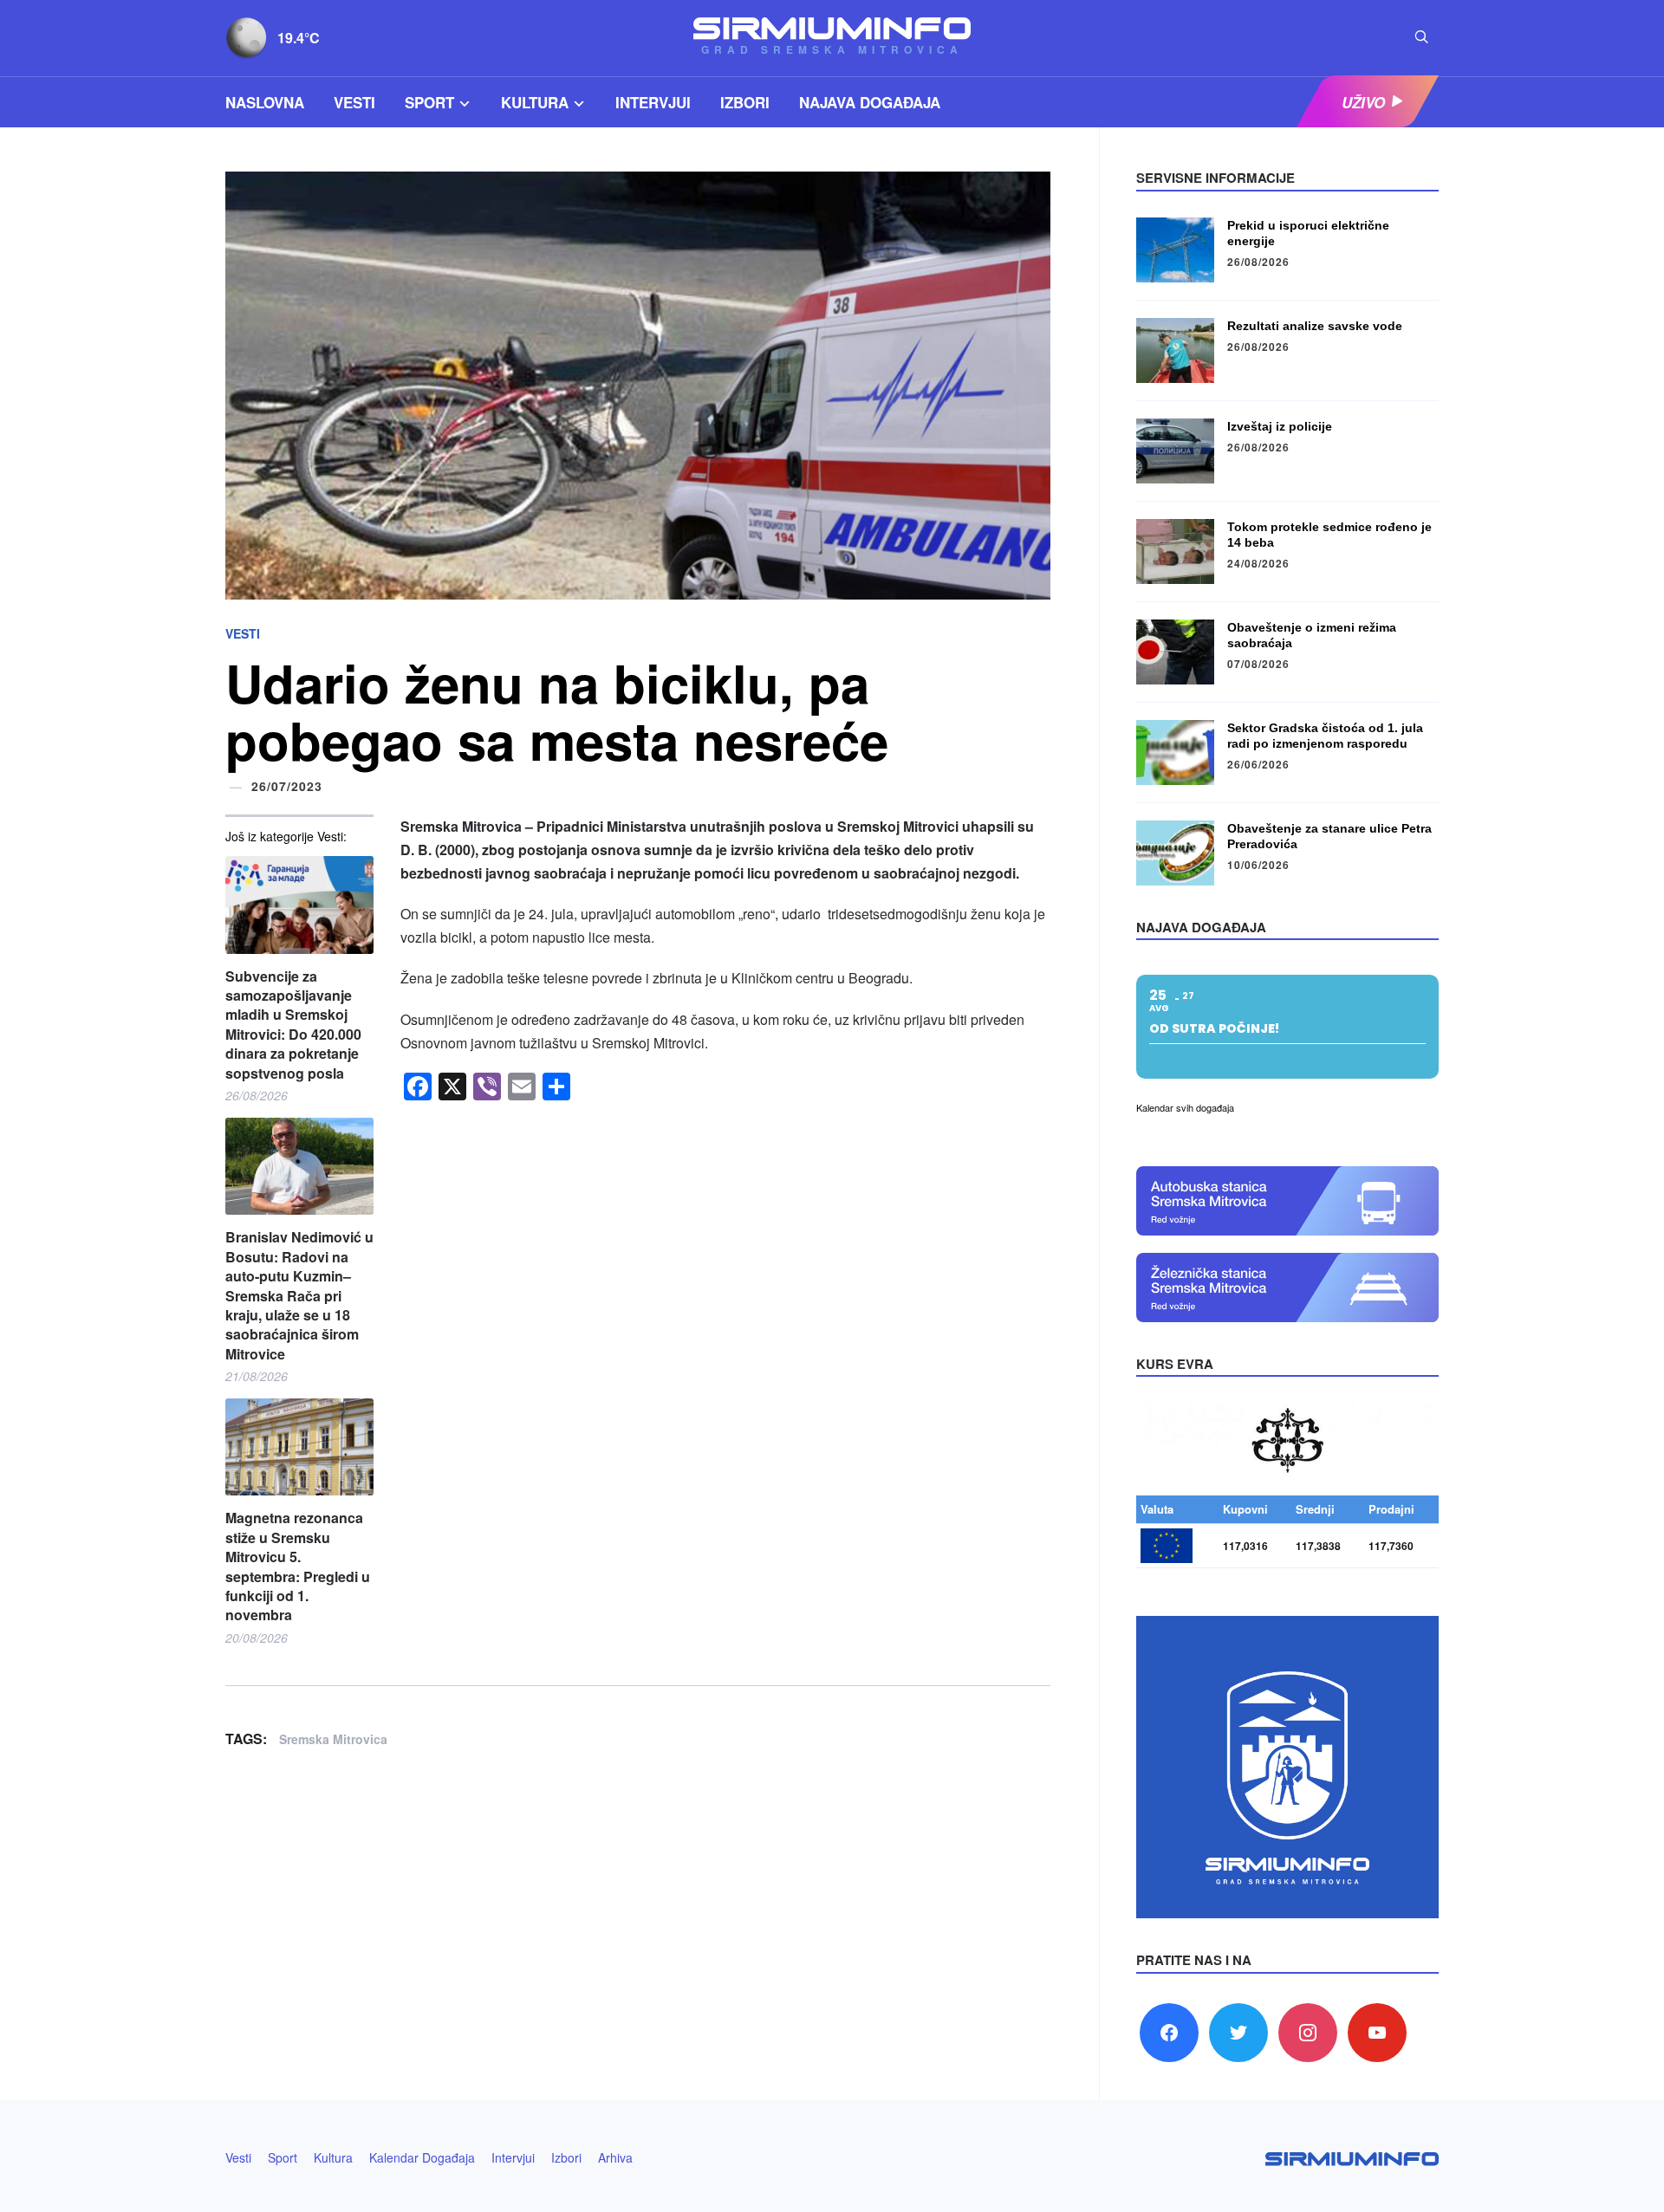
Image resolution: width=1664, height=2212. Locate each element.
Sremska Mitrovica (333, 1739)
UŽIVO (1363, 102)
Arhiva (615, 2157)
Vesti (354, 102)
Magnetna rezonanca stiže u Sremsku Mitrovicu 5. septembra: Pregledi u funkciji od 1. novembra (298, 1567)
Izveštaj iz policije (1280, 426)
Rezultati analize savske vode (1315, 326)
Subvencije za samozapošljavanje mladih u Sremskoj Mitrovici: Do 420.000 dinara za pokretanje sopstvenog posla (293, 1025)
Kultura (535, 102)
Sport (429, 102)
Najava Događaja (870, 102)
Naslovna (265, 102)
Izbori (745, 102)
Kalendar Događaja (422, 2157)
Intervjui (653, 102)
